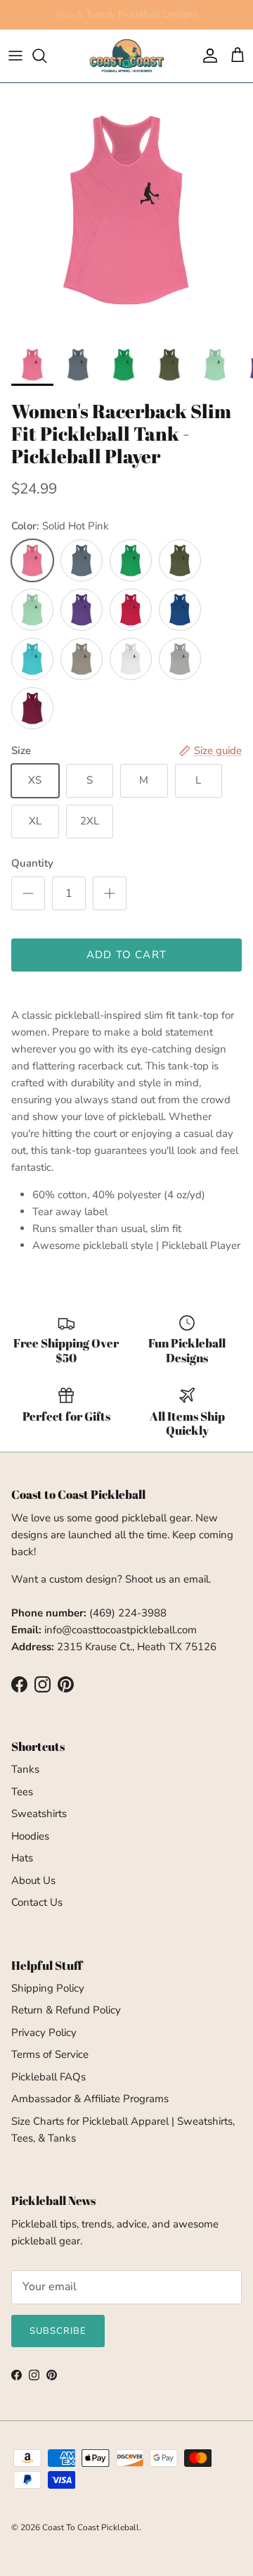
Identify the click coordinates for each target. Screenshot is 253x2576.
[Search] (46, 56)
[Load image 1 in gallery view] (126, 210)
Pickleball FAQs (48, 2077)
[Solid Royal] (180, 610)
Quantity (32, 863)
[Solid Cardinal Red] (32, 708)
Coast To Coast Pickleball (91, 2527)
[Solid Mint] (32, 610)
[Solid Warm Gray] (82, 659)
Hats (22, 1858)
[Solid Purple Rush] (82, 610)
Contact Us (37, 1902)
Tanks (25, 1769)
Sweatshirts (39, 1814)
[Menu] (15, 56)
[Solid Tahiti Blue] (32, 659)
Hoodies (30, 1836)
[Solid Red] (131, 610)
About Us (33, 1880)
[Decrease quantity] (28, 893)
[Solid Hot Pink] (32, 560)
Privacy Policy (44, 2032)
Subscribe (58, 2331)
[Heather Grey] (180, 659)
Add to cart (126, 955)
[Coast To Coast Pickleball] (127, 56)
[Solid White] (131, 659)
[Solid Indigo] (82, 560)
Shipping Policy (48, 1988)
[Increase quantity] (110, 893)
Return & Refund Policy (66, 2010)
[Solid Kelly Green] (131, 560)
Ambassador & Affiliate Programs (90, 2099)
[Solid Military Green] (180, 560)
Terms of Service (50, 2054)
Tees (22, 1792)
